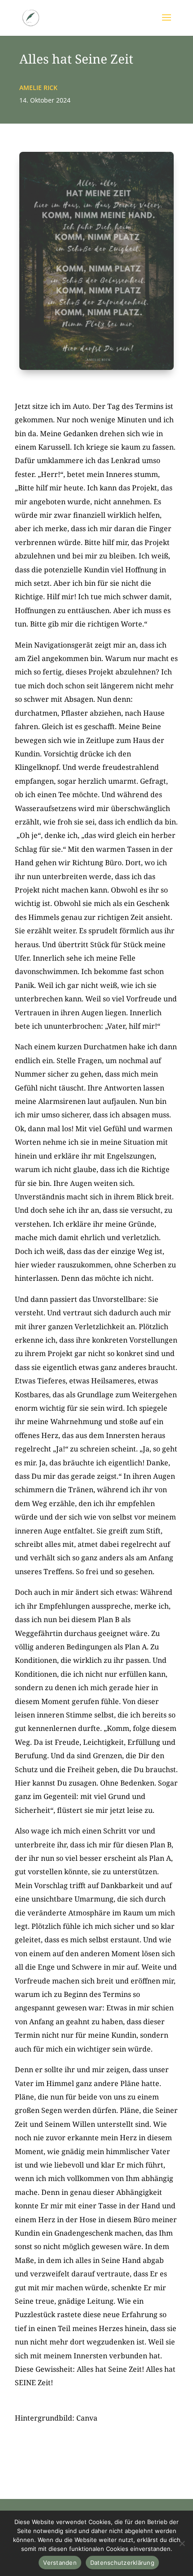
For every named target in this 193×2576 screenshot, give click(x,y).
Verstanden (60, 2563)
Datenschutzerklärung (122, 2563)
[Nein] (182, 2543)
